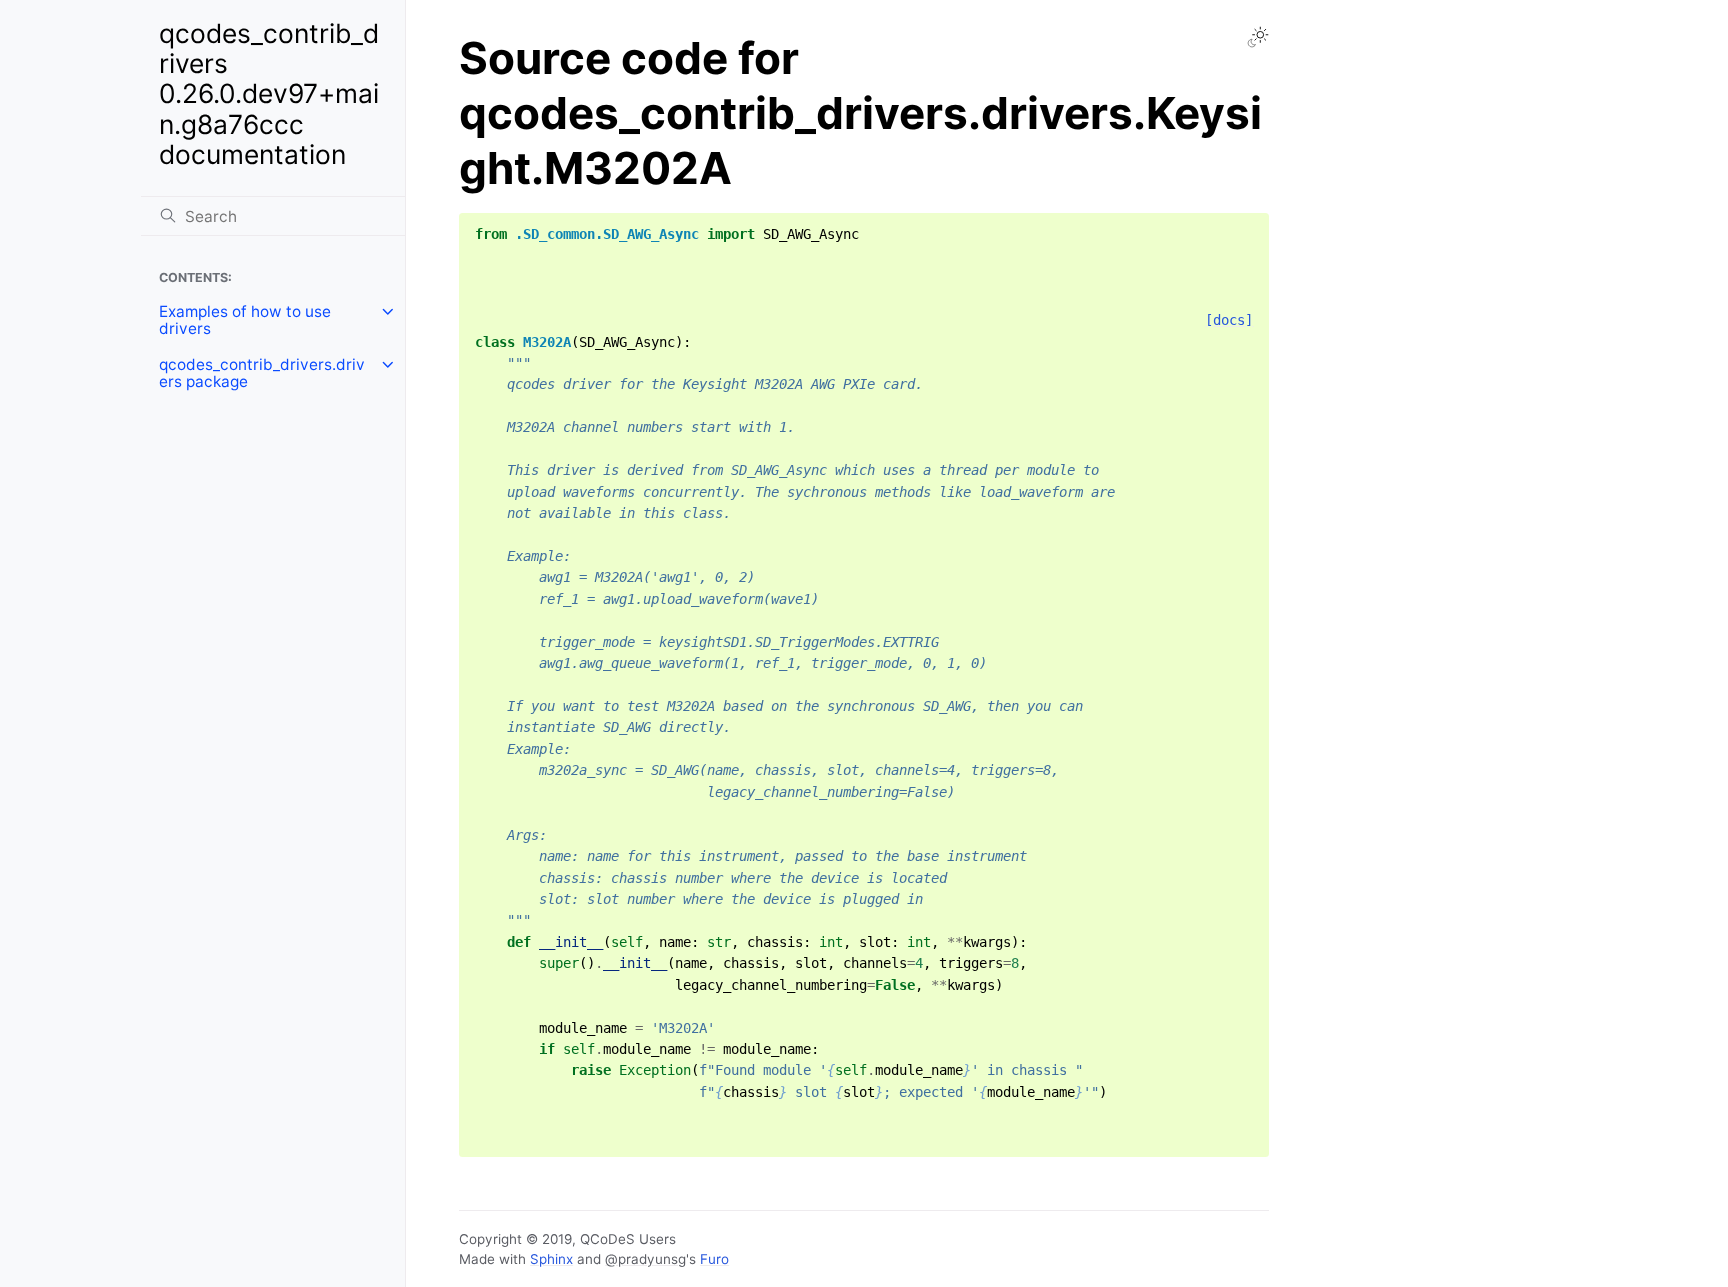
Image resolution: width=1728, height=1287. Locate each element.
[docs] (1229, 320)
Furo (714, 1259)
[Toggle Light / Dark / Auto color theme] (1258, 37)
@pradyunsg (645, 1259)
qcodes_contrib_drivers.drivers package (262, 373)
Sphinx (551, 1259)
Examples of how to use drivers (245, 320)
